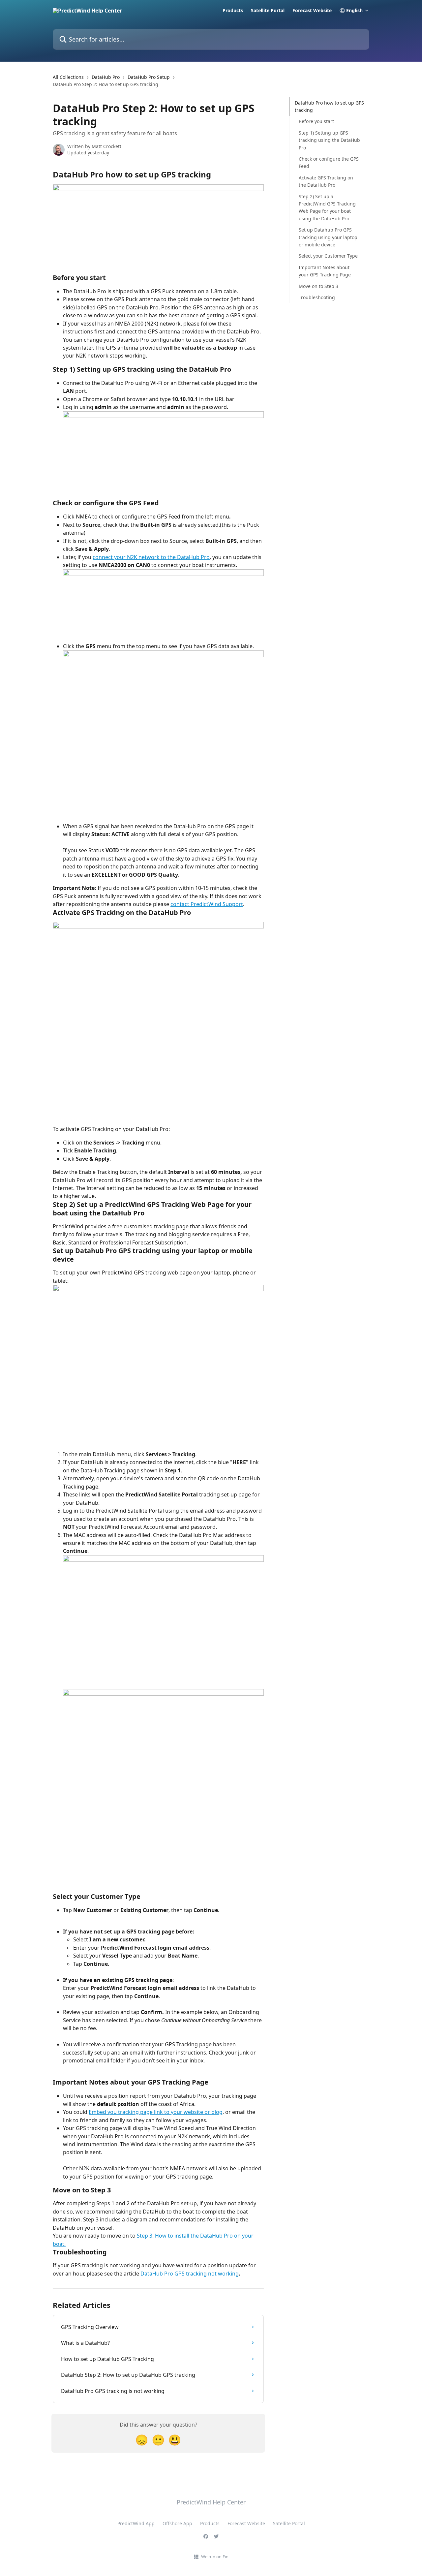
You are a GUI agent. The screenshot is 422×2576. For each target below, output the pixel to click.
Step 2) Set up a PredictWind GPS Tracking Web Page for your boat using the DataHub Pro (327, 207)
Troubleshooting (317, 297)
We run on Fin (215, 2557)
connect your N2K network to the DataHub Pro (151, 557)
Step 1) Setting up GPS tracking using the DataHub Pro (329, 140)
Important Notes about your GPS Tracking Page (325, 271)
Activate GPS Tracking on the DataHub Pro (326, 181)
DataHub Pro (106, 77)
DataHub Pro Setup (149, 77)
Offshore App (177, 2523)
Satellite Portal (268, 11)
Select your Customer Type (328, 256)
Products (233, 11)
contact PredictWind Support (207, 904)
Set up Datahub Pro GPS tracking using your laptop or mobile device (328, 237)
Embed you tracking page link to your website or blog (156, 2112)
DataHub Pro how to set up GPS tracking (329, 106)
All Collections (68, 77)
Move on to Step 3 (318, 286)
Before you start (316, 122)
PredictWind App (136, 2523)
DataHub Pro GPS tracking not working (190, 2274)
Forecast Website (312, 11)
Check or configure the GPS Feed (329, 162)
